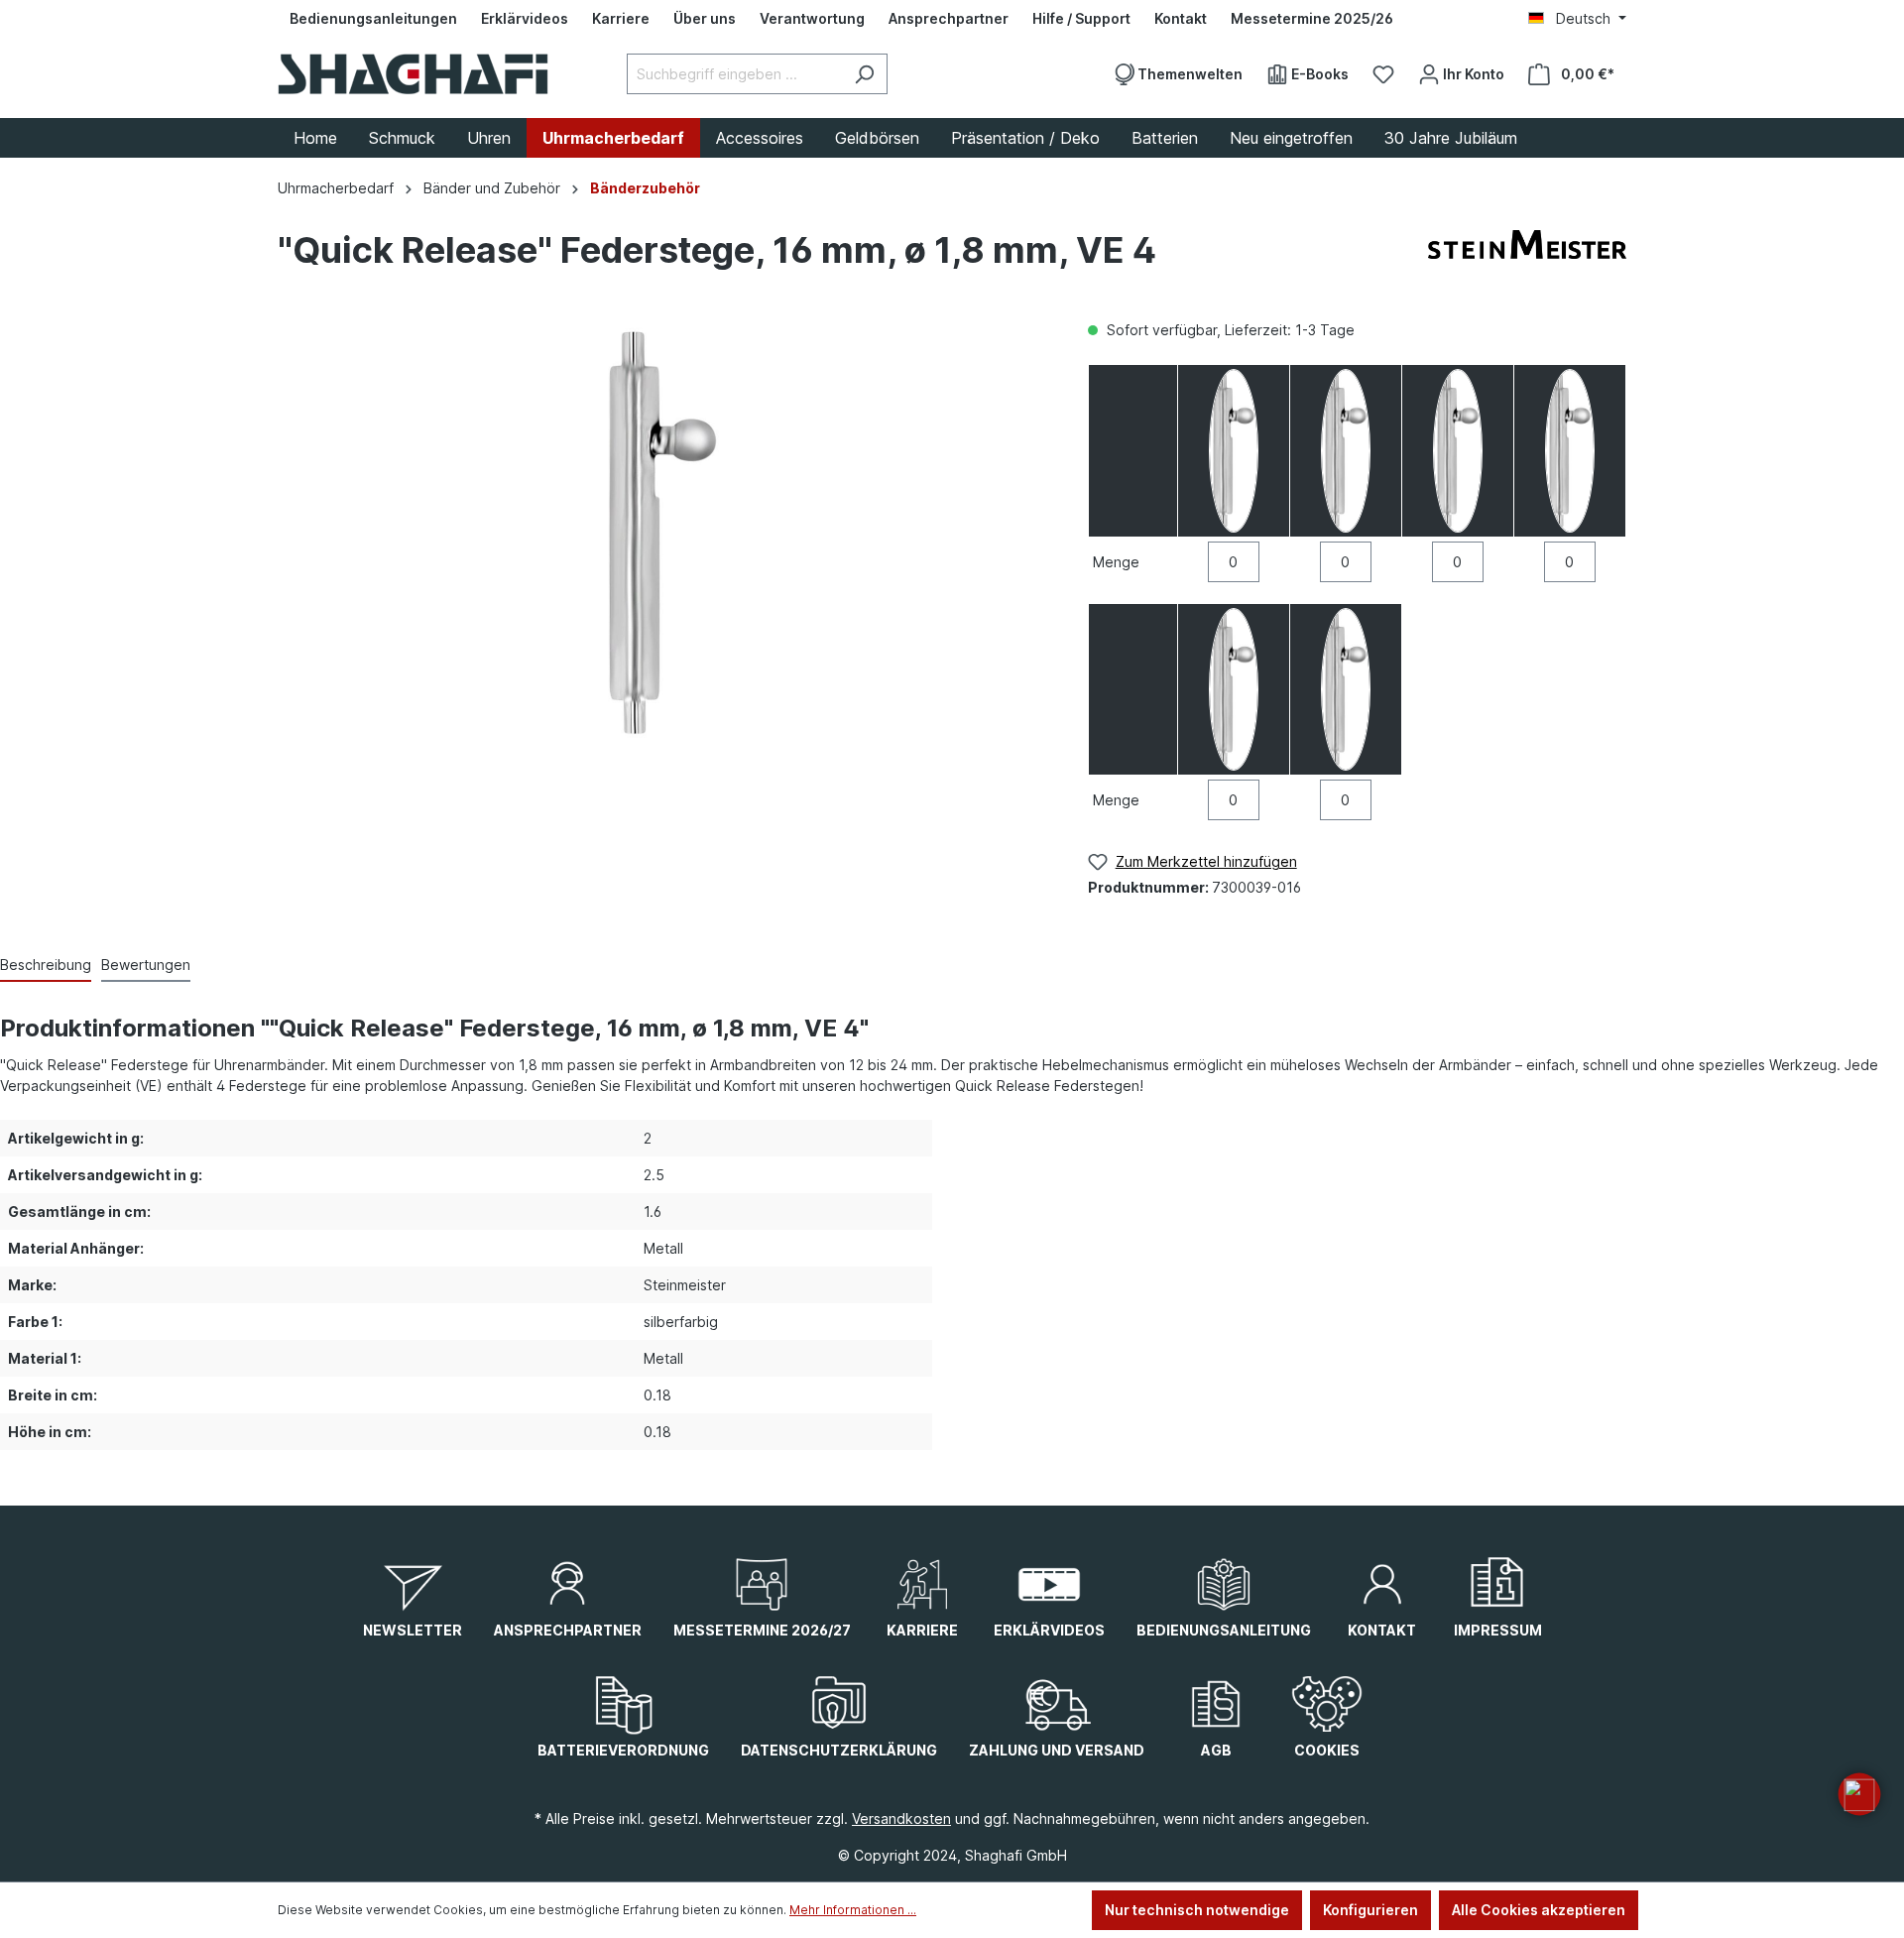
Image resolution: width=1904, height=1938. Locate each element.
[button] (1859, 1794)
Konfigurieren (1370, 1910)
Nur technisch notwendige (1197, 1910)
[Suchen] (864, 74)
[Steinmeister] (1527, 255)
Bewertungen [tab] (146, 965)
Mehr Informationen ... (853, 1910)
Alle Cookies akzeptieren (1539, 1910)
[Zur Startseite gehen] (413, 74)
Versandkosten (901, 1818)
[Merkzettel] (1383, 74)
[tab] (46, 966)
